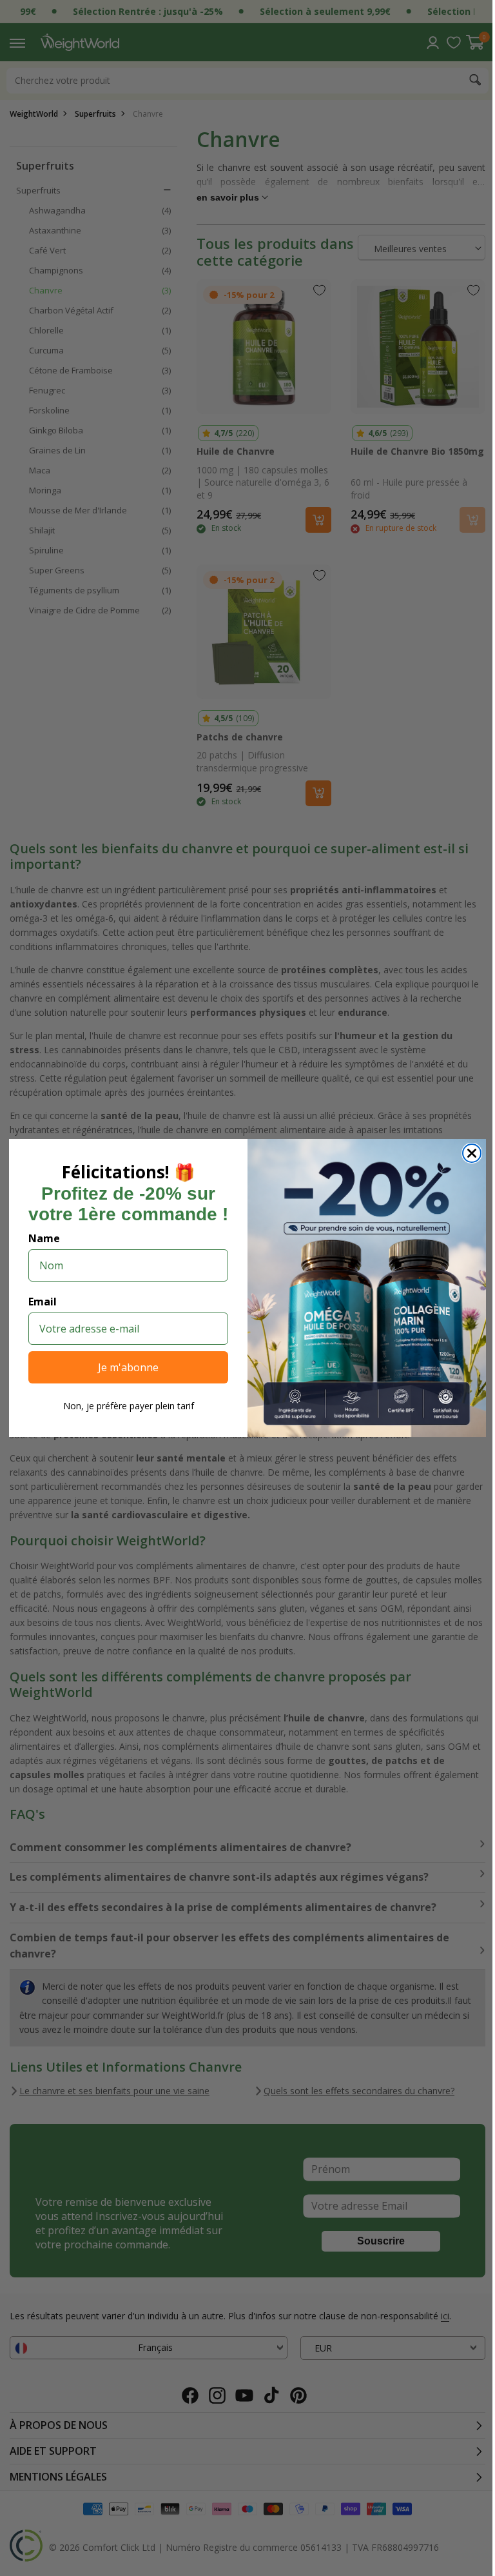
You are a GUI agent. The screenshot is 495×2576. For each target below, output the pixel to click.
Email (38, 1302)
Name (40, 1238)
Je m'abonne (124, 1367)
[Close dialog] (467, 1153)
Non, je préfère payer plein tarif (123, 1406)
